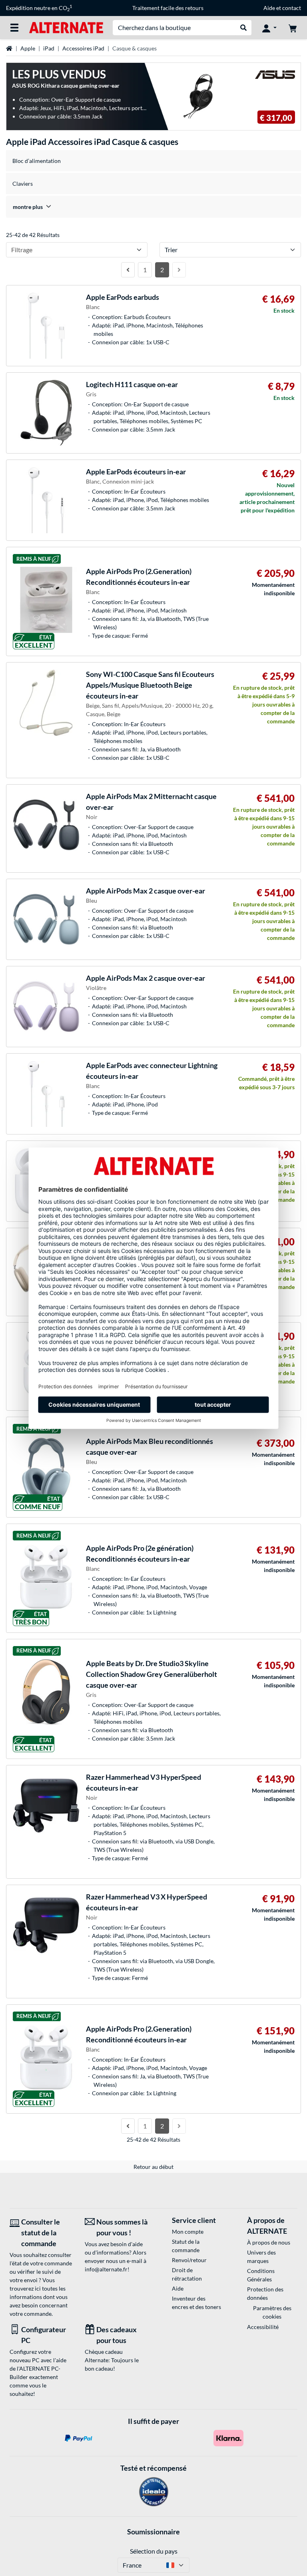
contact (292, 8)
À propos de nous (269, 2242)
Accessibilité (263, 2327)
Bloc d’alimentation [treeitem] (37, 161)
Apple (28, 48)
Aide (269, 8)
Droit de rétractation (187, 2274)
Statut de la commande (186, 2246)
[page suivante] (179, 270)
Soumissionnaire (153, 2532)
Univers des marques (261, 2257)
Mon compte (188, 2232)
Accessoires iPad (83, 48)
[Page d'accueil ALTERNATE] (66, 27)
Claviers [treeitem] (23, 184)
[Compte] (269, 28)
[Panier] (293, 28)
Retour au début (153, 2167)
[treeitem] (153, 207)
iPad (49, 48)
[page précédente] (128, 270)
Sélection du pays (154, 2551)
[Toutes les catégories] (14, 28)
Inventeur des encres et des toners (196, 2303)
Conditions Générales (261, 2275)
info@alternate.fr (106, 2269)
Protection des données (265, 2293)
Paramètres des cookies (272, 2312)
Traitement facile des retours (168, 8)
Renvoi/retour (189, 2260)
